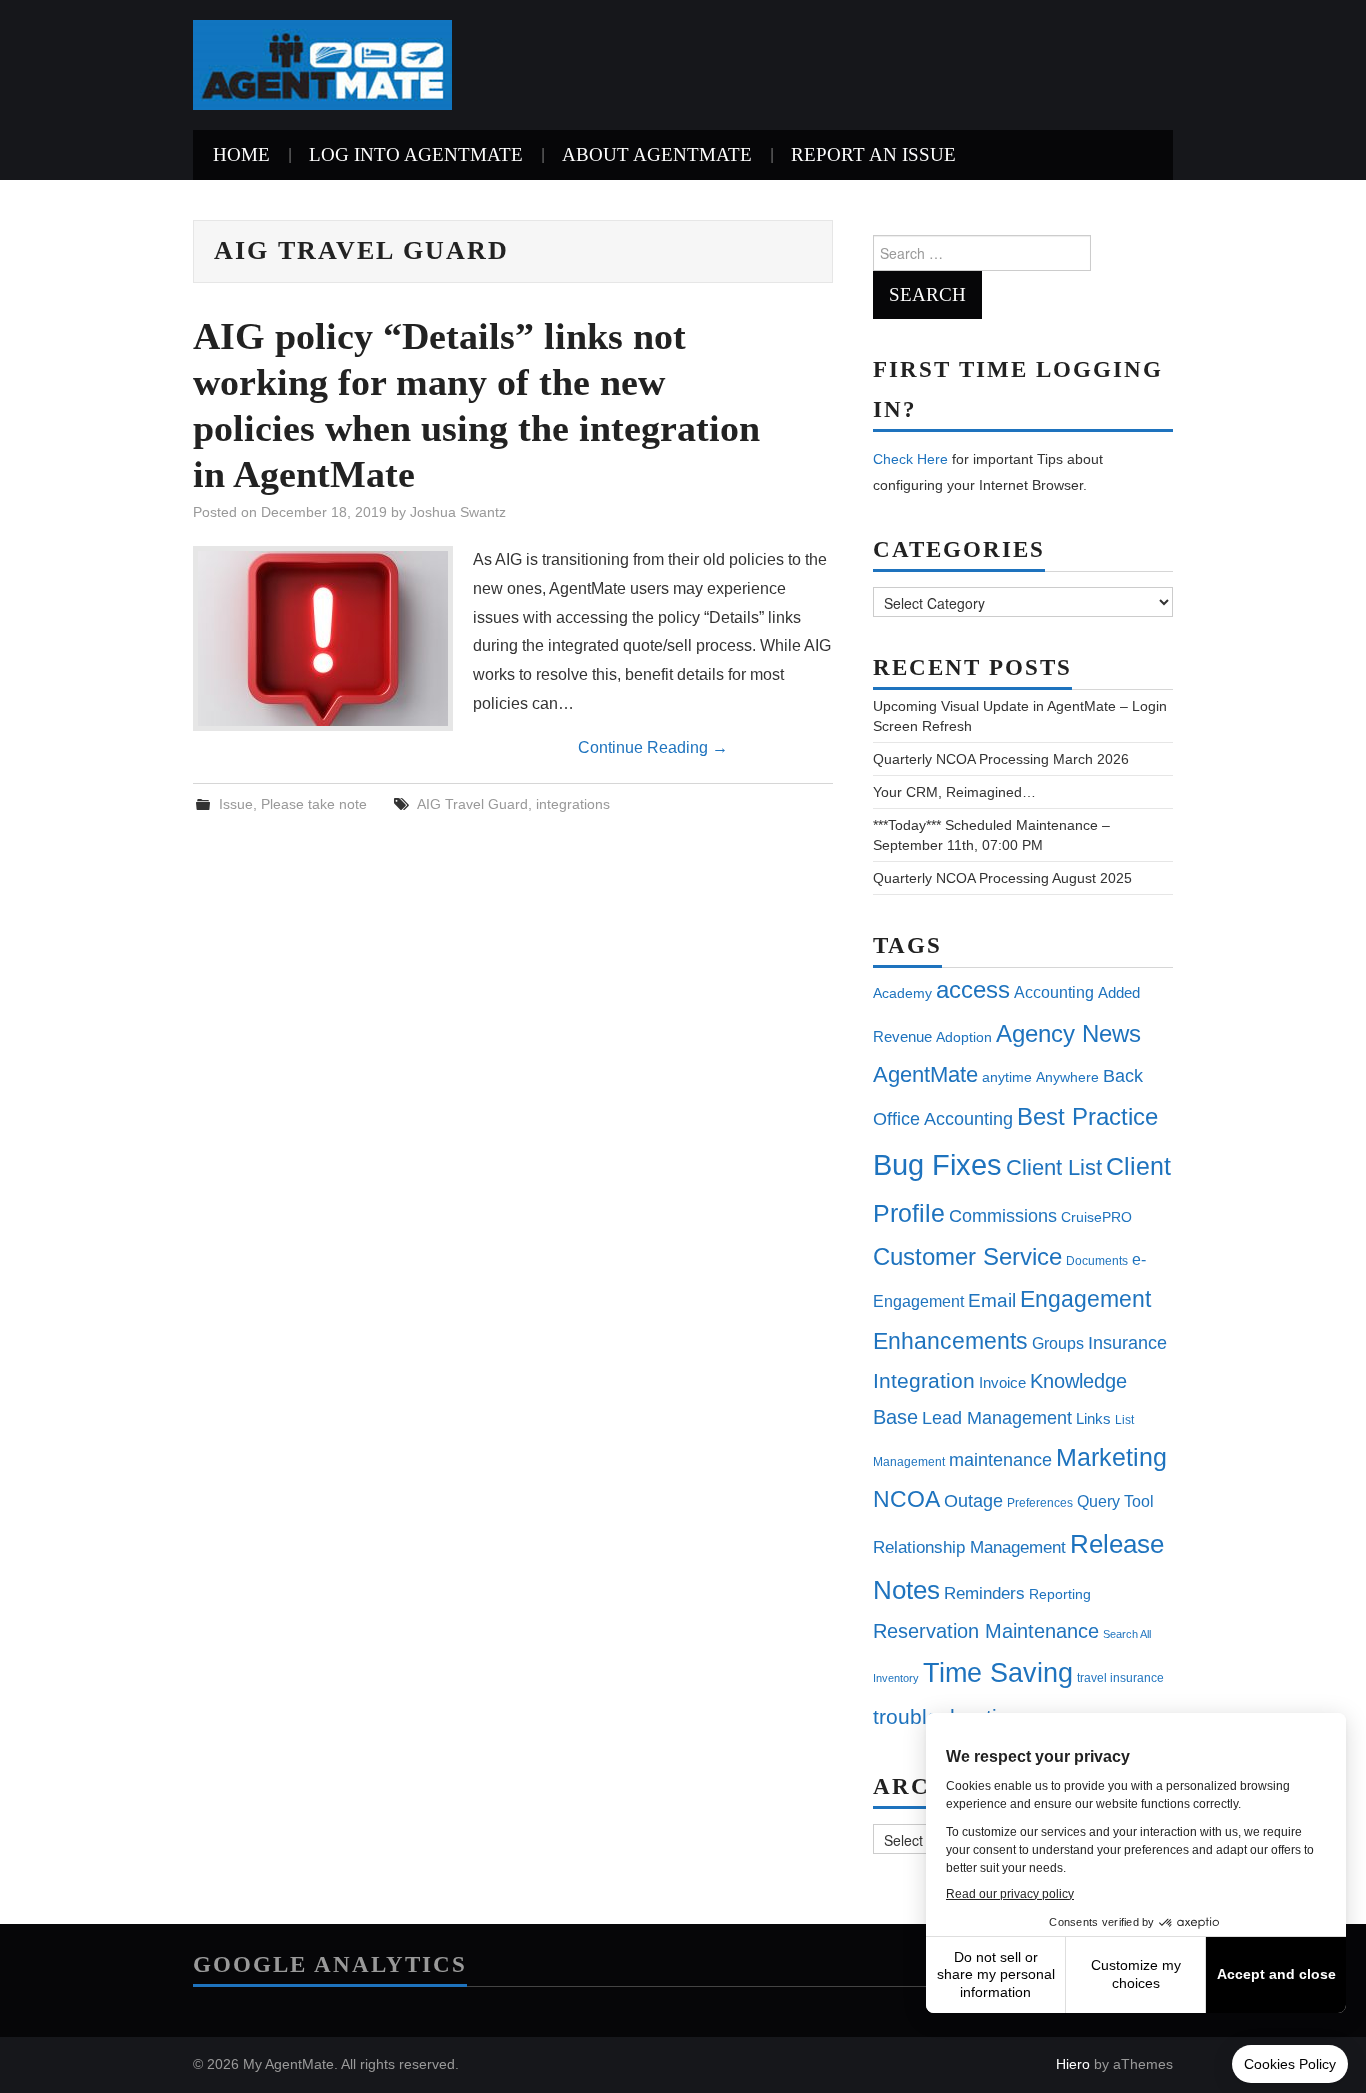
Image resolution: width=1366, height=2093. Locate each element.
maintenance (1000, 1460)
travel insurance (1120, 1678)
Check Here (910, 459)
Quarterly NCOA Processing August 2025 (1002, 878)
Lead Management (997, 1417)
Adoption (964, 1037)
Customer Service (967, 1257)
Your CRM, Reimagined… (954, 792)
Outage (973, 1501)
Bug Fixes (937, 1164)
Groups (1058, 1343)
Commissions (1003, 1215)
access (973, 989)
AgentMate (925, 1074)
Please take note (314, 804)
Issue (236, 804)
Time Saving (998, 1672)
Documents (1097, 1261)
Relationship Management (969, 1547)
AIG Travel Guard (472, 804)
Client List (1054, 1167)
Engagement (1085, 1299)
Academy (902, 993)
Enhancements (950, 1341)
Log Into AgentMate (416, 154)
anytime (1007, 1077)
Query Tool (1115, 1501)
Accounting (1054, 992)
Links (1093, 1418)
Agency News (1068, 1033)
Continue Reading (653, 747)
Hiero (1073, 2064)
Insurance (1127, 1342)
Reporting (1060, 1594)
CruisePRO (1096, 1217)
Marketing (1111, 1457)
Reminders (984, 1593)
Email (992, 1300)
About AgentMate (657, 154)
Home (241, 154)
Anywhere (1067, 1077)
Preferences (1040, 1503)
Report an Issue (873, 154)
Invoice (1002, 1382)
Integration (924, 1380)
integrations (573, 804)
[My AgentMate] (322, 63)
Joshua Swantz (458, 512)
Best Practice (1087, 1116)
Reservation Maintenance (986, 1631)
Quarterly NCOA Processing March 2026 (1001, 759)
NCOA (906, 1499)
